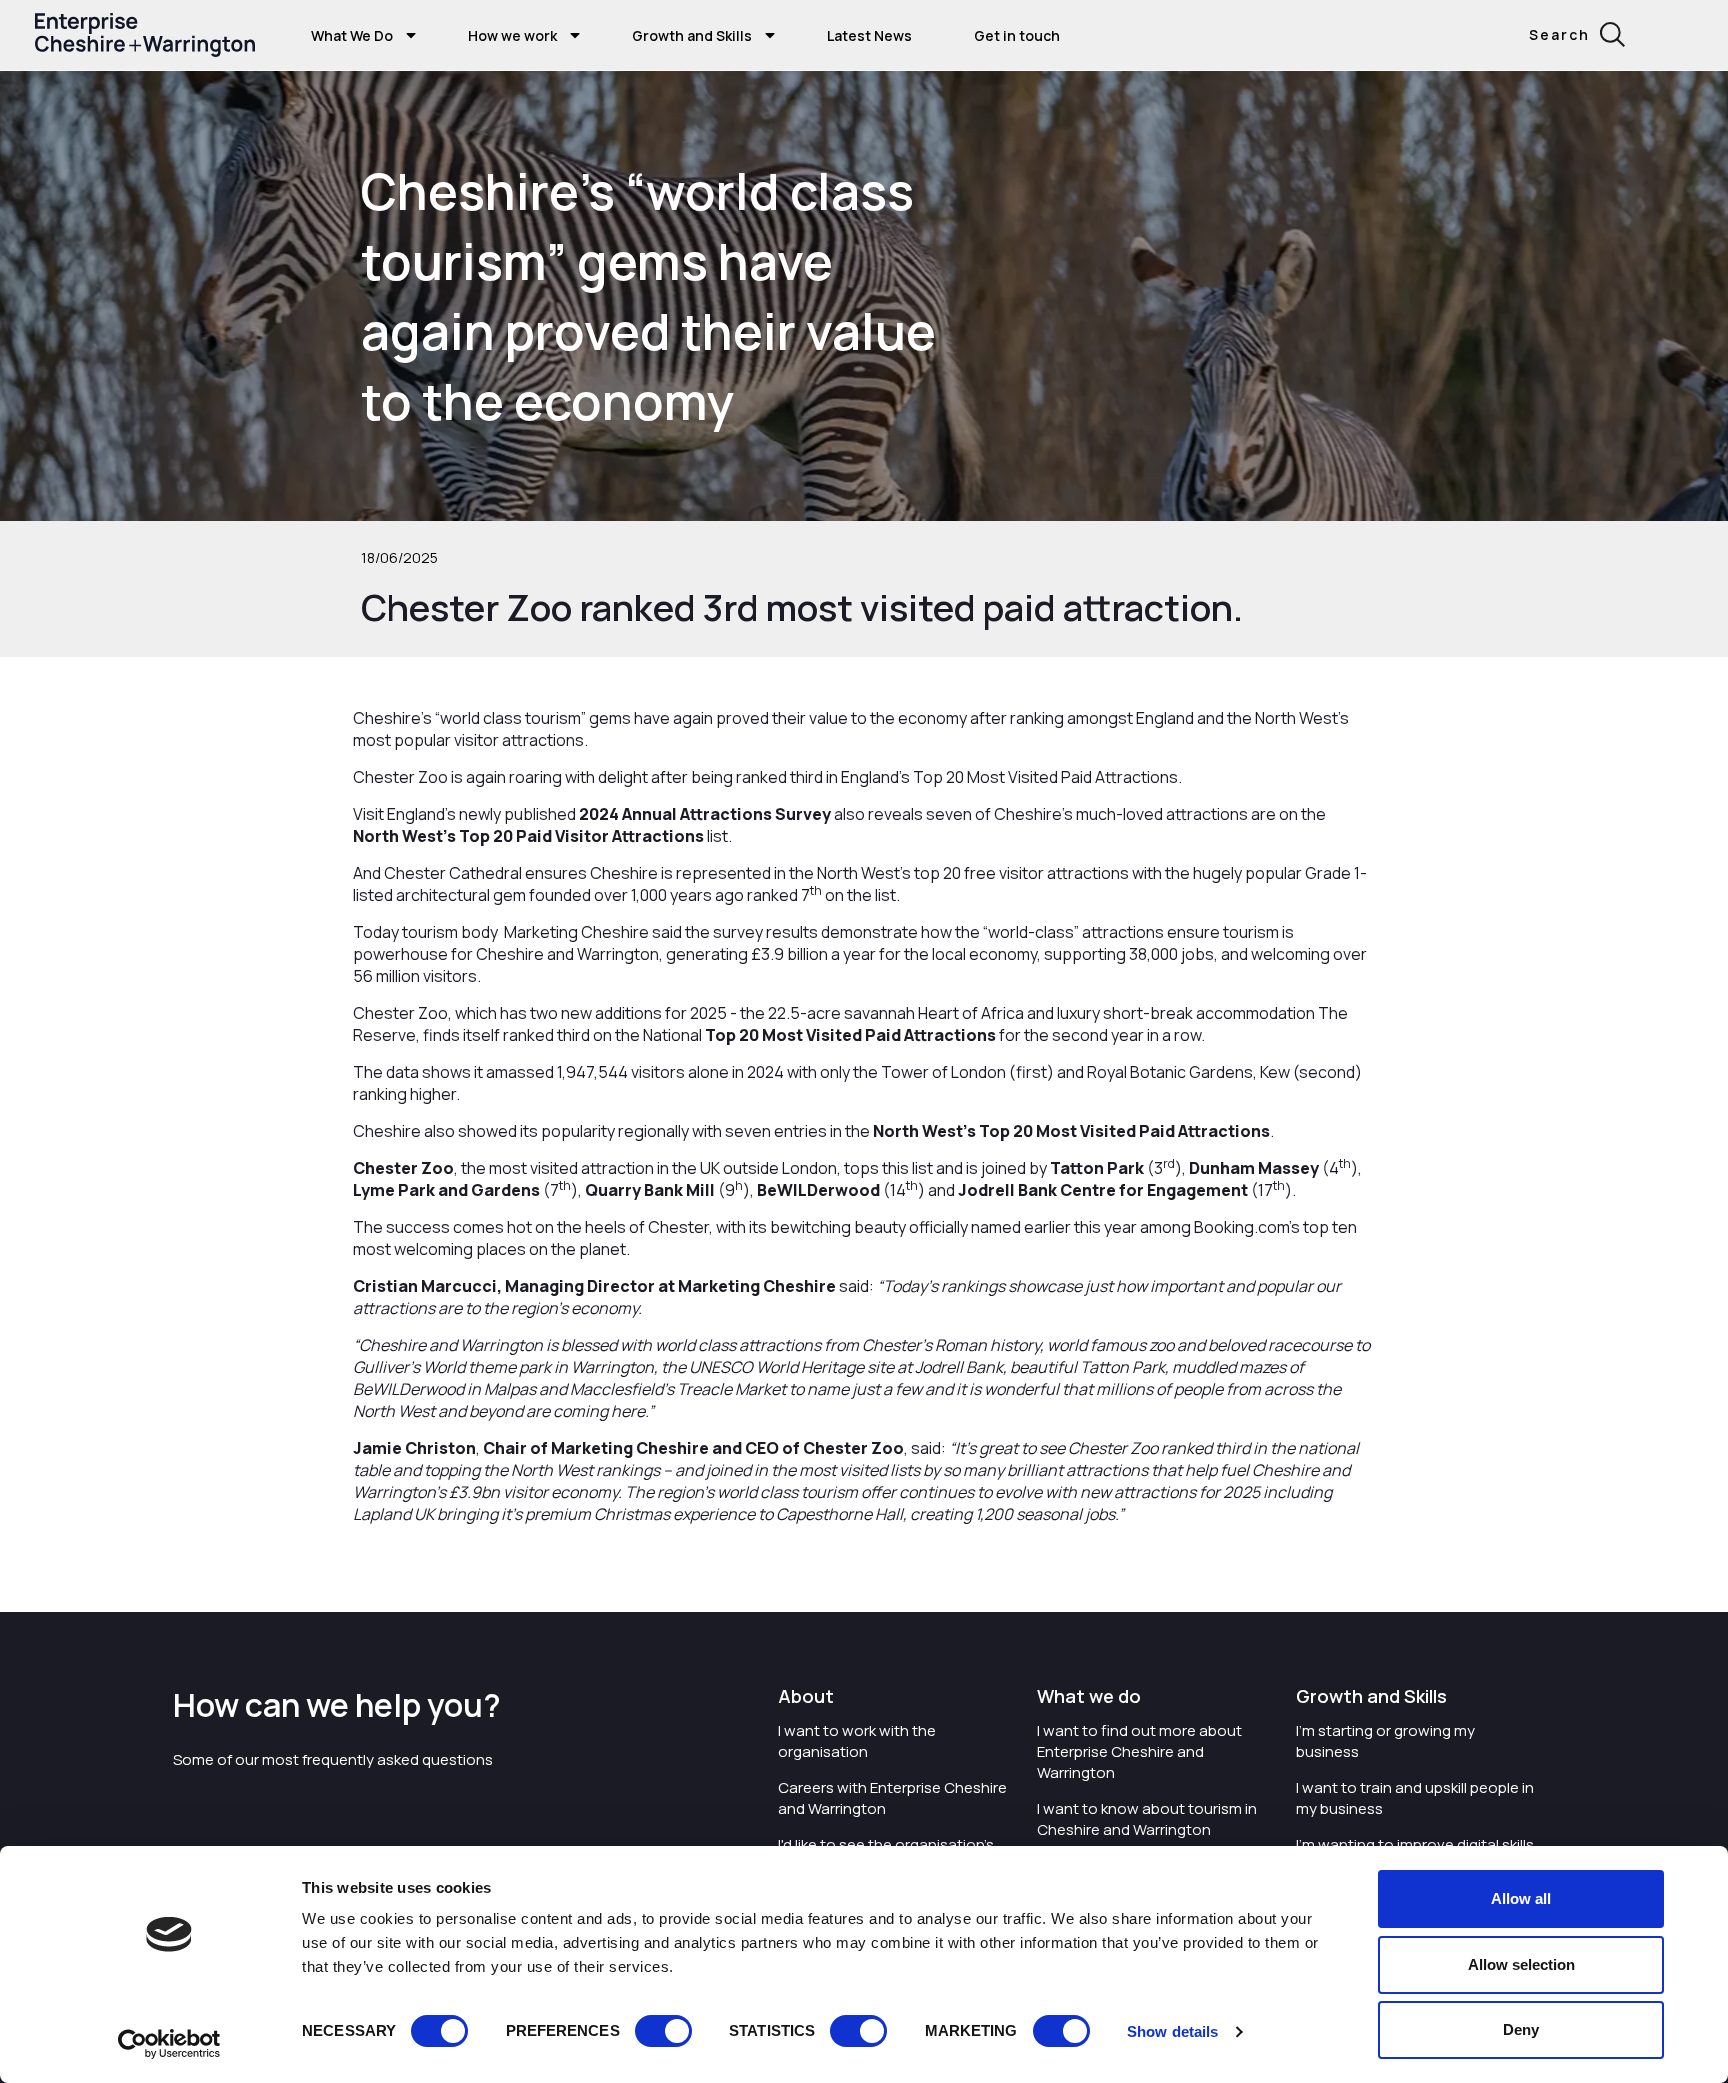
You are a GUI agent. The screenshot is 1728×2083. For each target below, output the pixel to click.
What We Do (352, 35)
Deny (1521, 2029)
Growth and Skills (692, 35)
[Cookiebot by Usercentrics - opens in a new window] (169, 2044)
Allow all (1521, 1898)
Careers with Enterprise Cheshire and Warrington (892, 1798)
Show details (1172, 2031)
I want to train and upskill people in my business (1415, 1798)
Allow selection (1521, 1964)
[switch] (663, 2031)
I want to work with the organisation (857, 1741)
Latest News (869, 35)
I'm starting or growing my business (1385, 1741)
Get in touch (1017, 35)
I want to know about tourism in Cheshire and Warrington (1147, 1819)
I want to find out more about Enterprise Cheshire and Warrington (1139, 1751)
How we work (512, 35)
